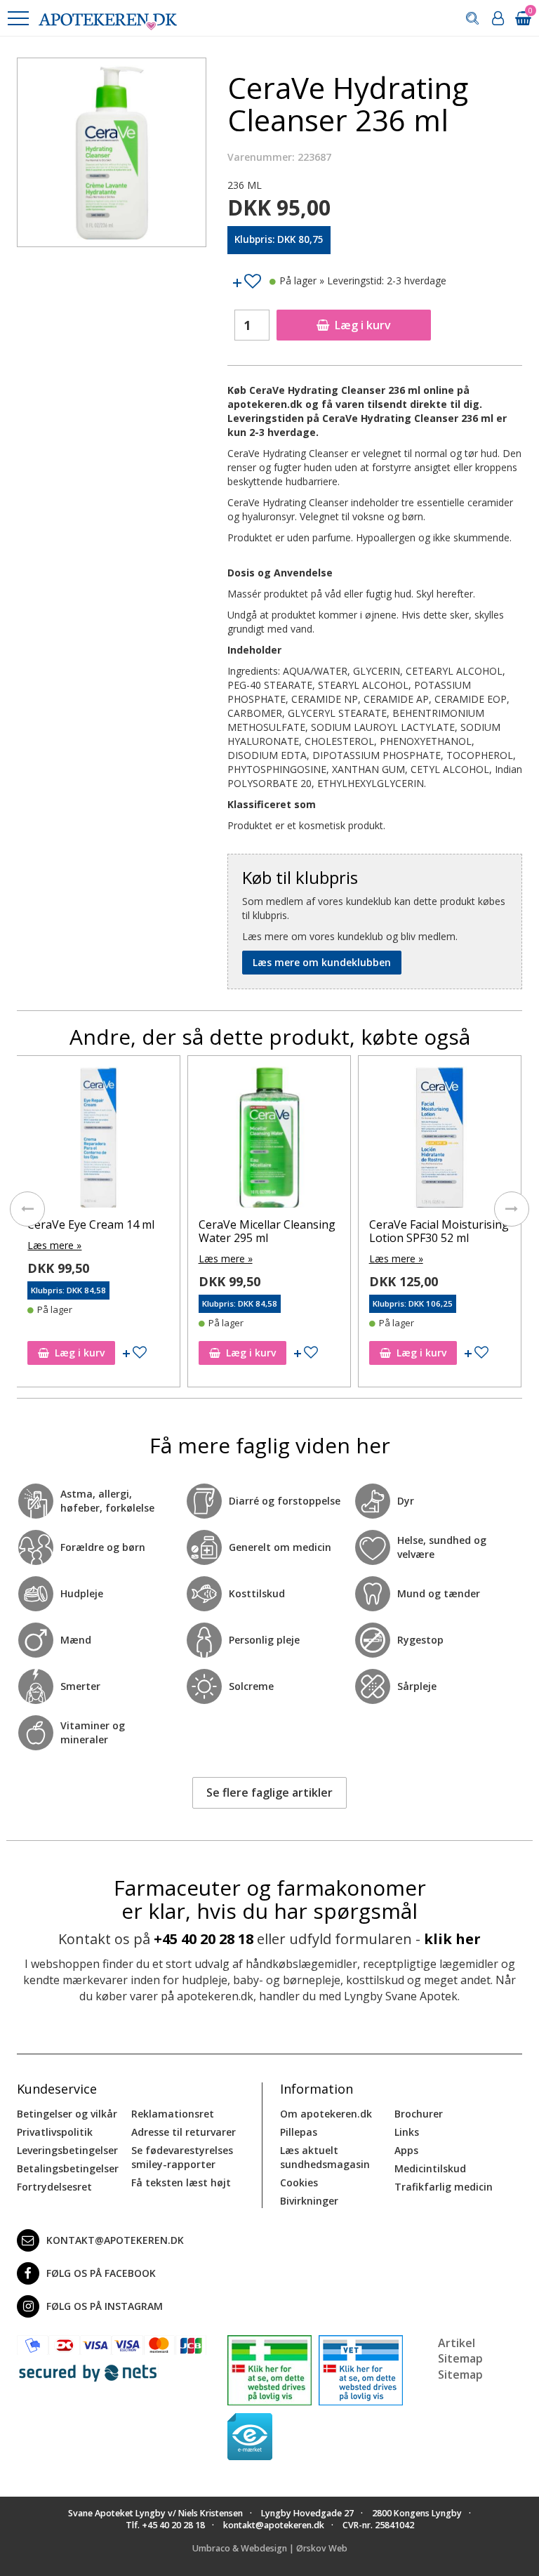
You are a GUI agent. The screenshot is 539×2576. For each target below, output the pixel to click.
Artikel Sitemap (460, 2351)
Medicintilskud (430, 2168)
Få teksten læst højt (181, 2182)
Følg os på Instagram (105, 2306)
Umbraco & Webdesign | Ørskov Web (270, 2548)
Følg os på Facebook (101, 2273)
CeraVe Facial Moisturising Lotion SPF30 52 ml (439, 1231)
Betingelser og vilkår (67, 2114)
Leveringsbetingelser (67, 2150)
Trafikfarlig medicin (444, 2187)
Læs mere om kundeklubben (322, 962)
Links (407, 2132)
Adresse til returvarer (184, 2132)
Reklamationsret (173, 2114)
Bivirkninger (309, 2201)
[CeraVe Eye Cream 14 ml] (98, 1141)
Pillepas (299, 2132)
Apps (406, 2150)
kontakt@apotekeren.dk (115, 2240)
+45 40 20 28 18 (204, 1939)
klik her (452, 1939)
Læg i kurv (363, 325)
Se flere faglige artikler (269, 1792)
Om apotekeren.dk (326, 2114)
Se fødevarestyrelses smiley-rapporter (182, 2157)
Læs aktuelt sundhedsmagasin (325, 2157)
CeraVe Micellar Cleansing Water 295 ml (267, 1231)
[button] (18, 18)
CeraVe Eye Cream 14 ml (91, 1224)
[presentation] (27, 1209)
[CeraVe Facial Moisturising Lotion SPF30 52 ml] (440, 1141)
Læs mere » (54, 1245)
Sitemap (460, 2374)
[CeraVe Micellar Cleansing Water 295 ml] (269, 1141)
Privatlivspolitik (55, 2132)
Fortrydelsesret (54, 2187)
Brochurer (419, 2114)
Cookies (299, 2182)
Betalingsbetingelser (68, 2168)
